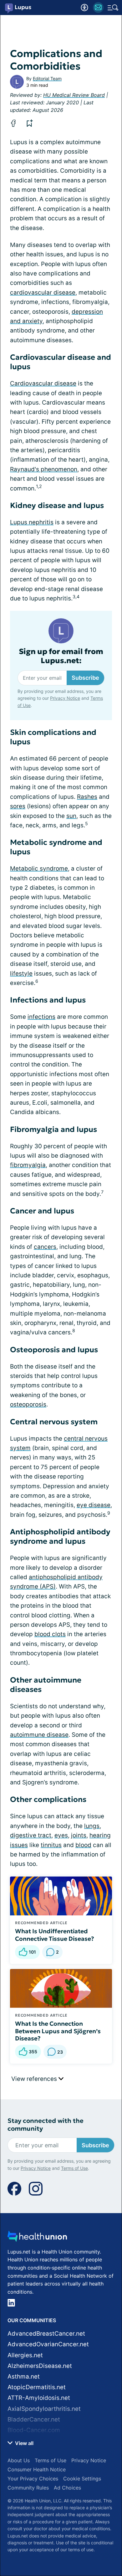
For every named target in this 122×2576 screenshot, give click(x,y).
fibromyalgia (28, 1165)
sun (71, 816)
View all (24, 2443)
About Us (19, 2460)
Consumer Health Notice (37, 2469)
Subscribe (85, 678)
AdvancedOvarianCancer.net (48, 2344)
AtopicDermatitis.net (37, 2387)
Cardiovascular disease (43, 383)
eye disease (94, 1505)
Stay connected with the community (46, 2125)
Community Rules (28, 2488)
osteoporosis (28, 1404)
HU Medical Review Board (74, 95)
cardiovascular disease (43, 293)
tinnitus (51, 1845)
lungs (92, 1826)
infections (41, 1017)
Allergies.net (25, 2355)
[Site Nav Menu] (113, 8)
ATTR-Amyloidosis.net (39, 2398)
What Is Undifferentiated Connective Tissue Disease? (55, 1935)
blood (83, 1845)
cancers (45, 1247)
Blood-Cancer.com (34, 2430)
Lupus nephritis (32, 522)
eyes (61, 1835)
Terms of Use (74, 2168)
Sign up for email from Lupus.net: (61, 656)
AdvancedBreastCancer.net (46, 2334)
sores (18, 806)
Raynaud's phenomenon (44, 469)
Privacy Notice (65, 698)
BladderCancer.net (34, 2419)
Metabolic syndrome (39, 869)
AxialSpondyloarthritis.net (44, 2409)
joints (79, 1835)
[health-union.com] (37, 2238)
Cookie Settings (82, 2479)
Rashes (87, 797)
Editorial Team (47, 79)
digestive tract (31, 1835)
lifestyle (21, 974)
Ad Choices (67, 2488)
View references (35, 2079)
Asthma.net (24, 2377)
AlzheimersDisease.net (40, 2366)
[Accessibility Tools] (84, 8)
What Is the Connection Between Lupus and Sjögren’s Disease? (58, 2031)
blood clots (50, 1634)
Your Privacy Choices (33, 2479)
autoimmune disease (39, 1735)
